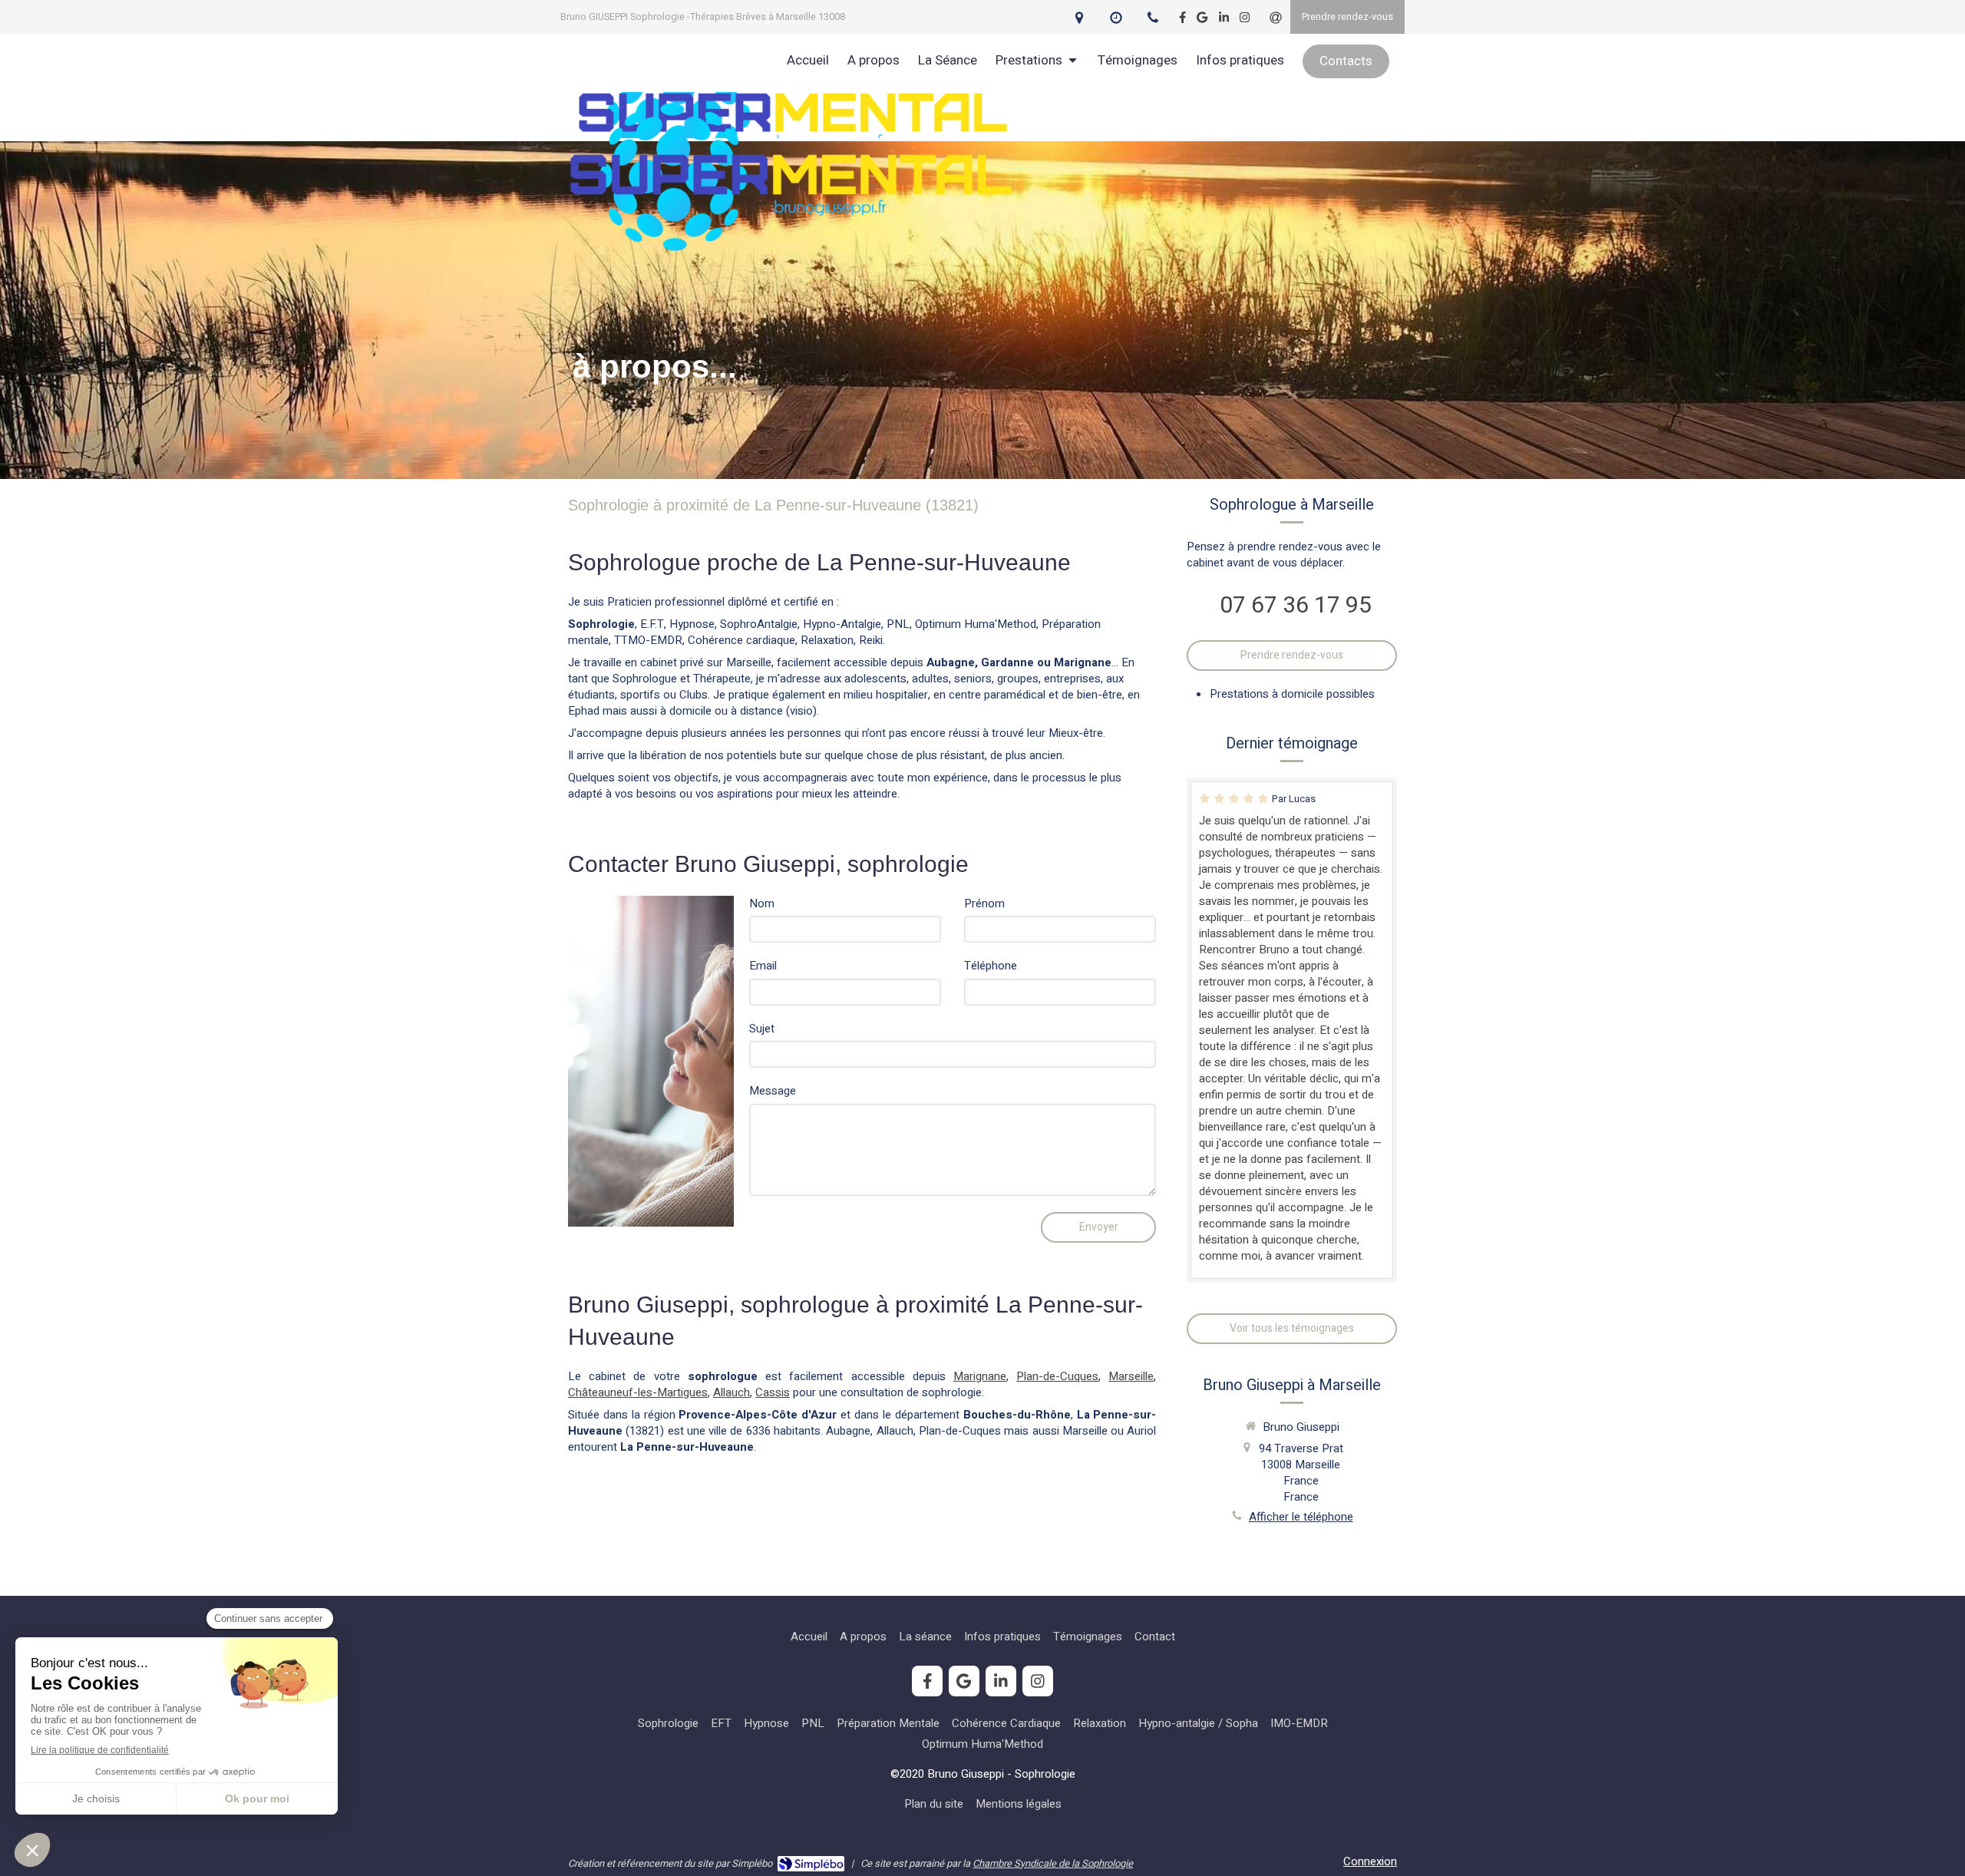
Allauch (732, 1392)
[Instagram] (1245, 20)
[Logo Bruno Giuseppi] (791, 256)
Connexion (1370, 1861)
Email (763, 966)
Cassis (773, 1392)
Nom (762, 904)
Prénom (984, 904)
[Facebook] (1182, 20)
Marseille (1131, 1376)
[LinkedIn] (1224, 20)
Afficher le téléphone (1301, 1517)
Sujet (762, 1029)
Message (773, 1091)
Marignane (980, 1376)
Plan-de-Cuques (1057, 1376)
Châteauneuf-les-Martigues (638, 1392)
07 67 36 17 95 (1296, 606)
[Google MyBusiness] (1202, 20)
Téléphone (991, 966)
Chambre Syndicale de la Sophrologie (1053, 1863)
